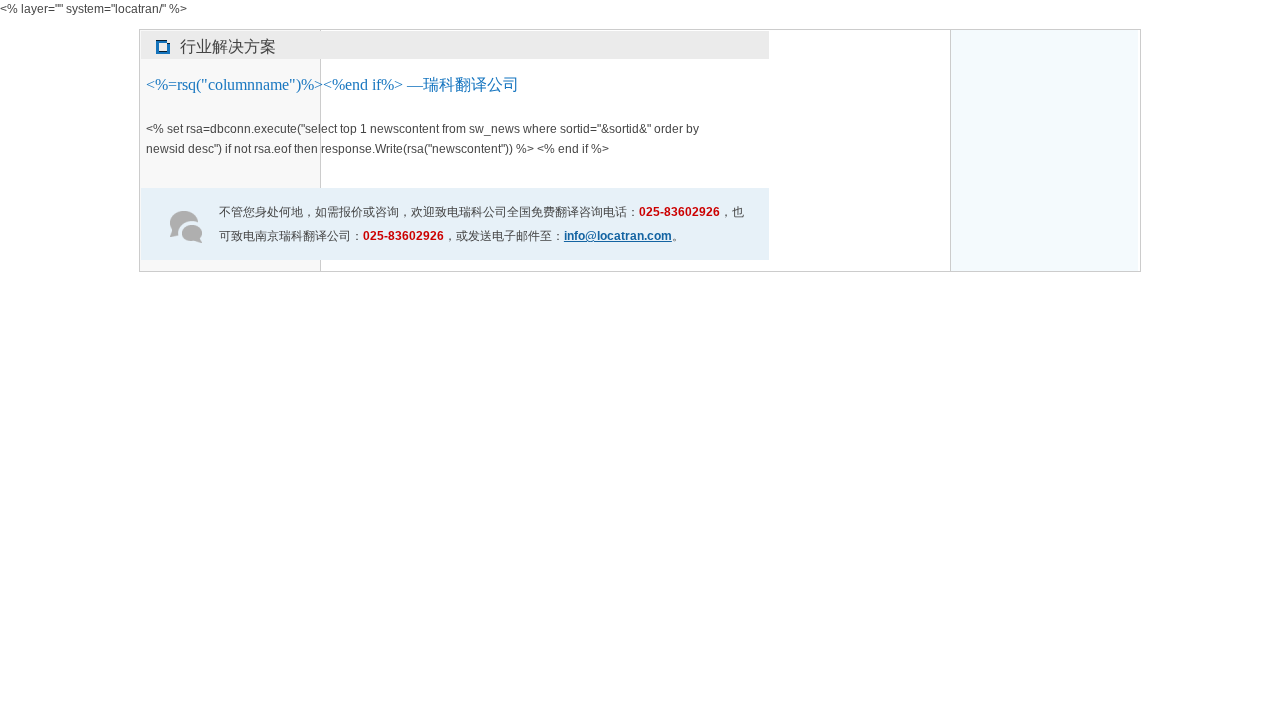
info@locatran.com (618, 236)
